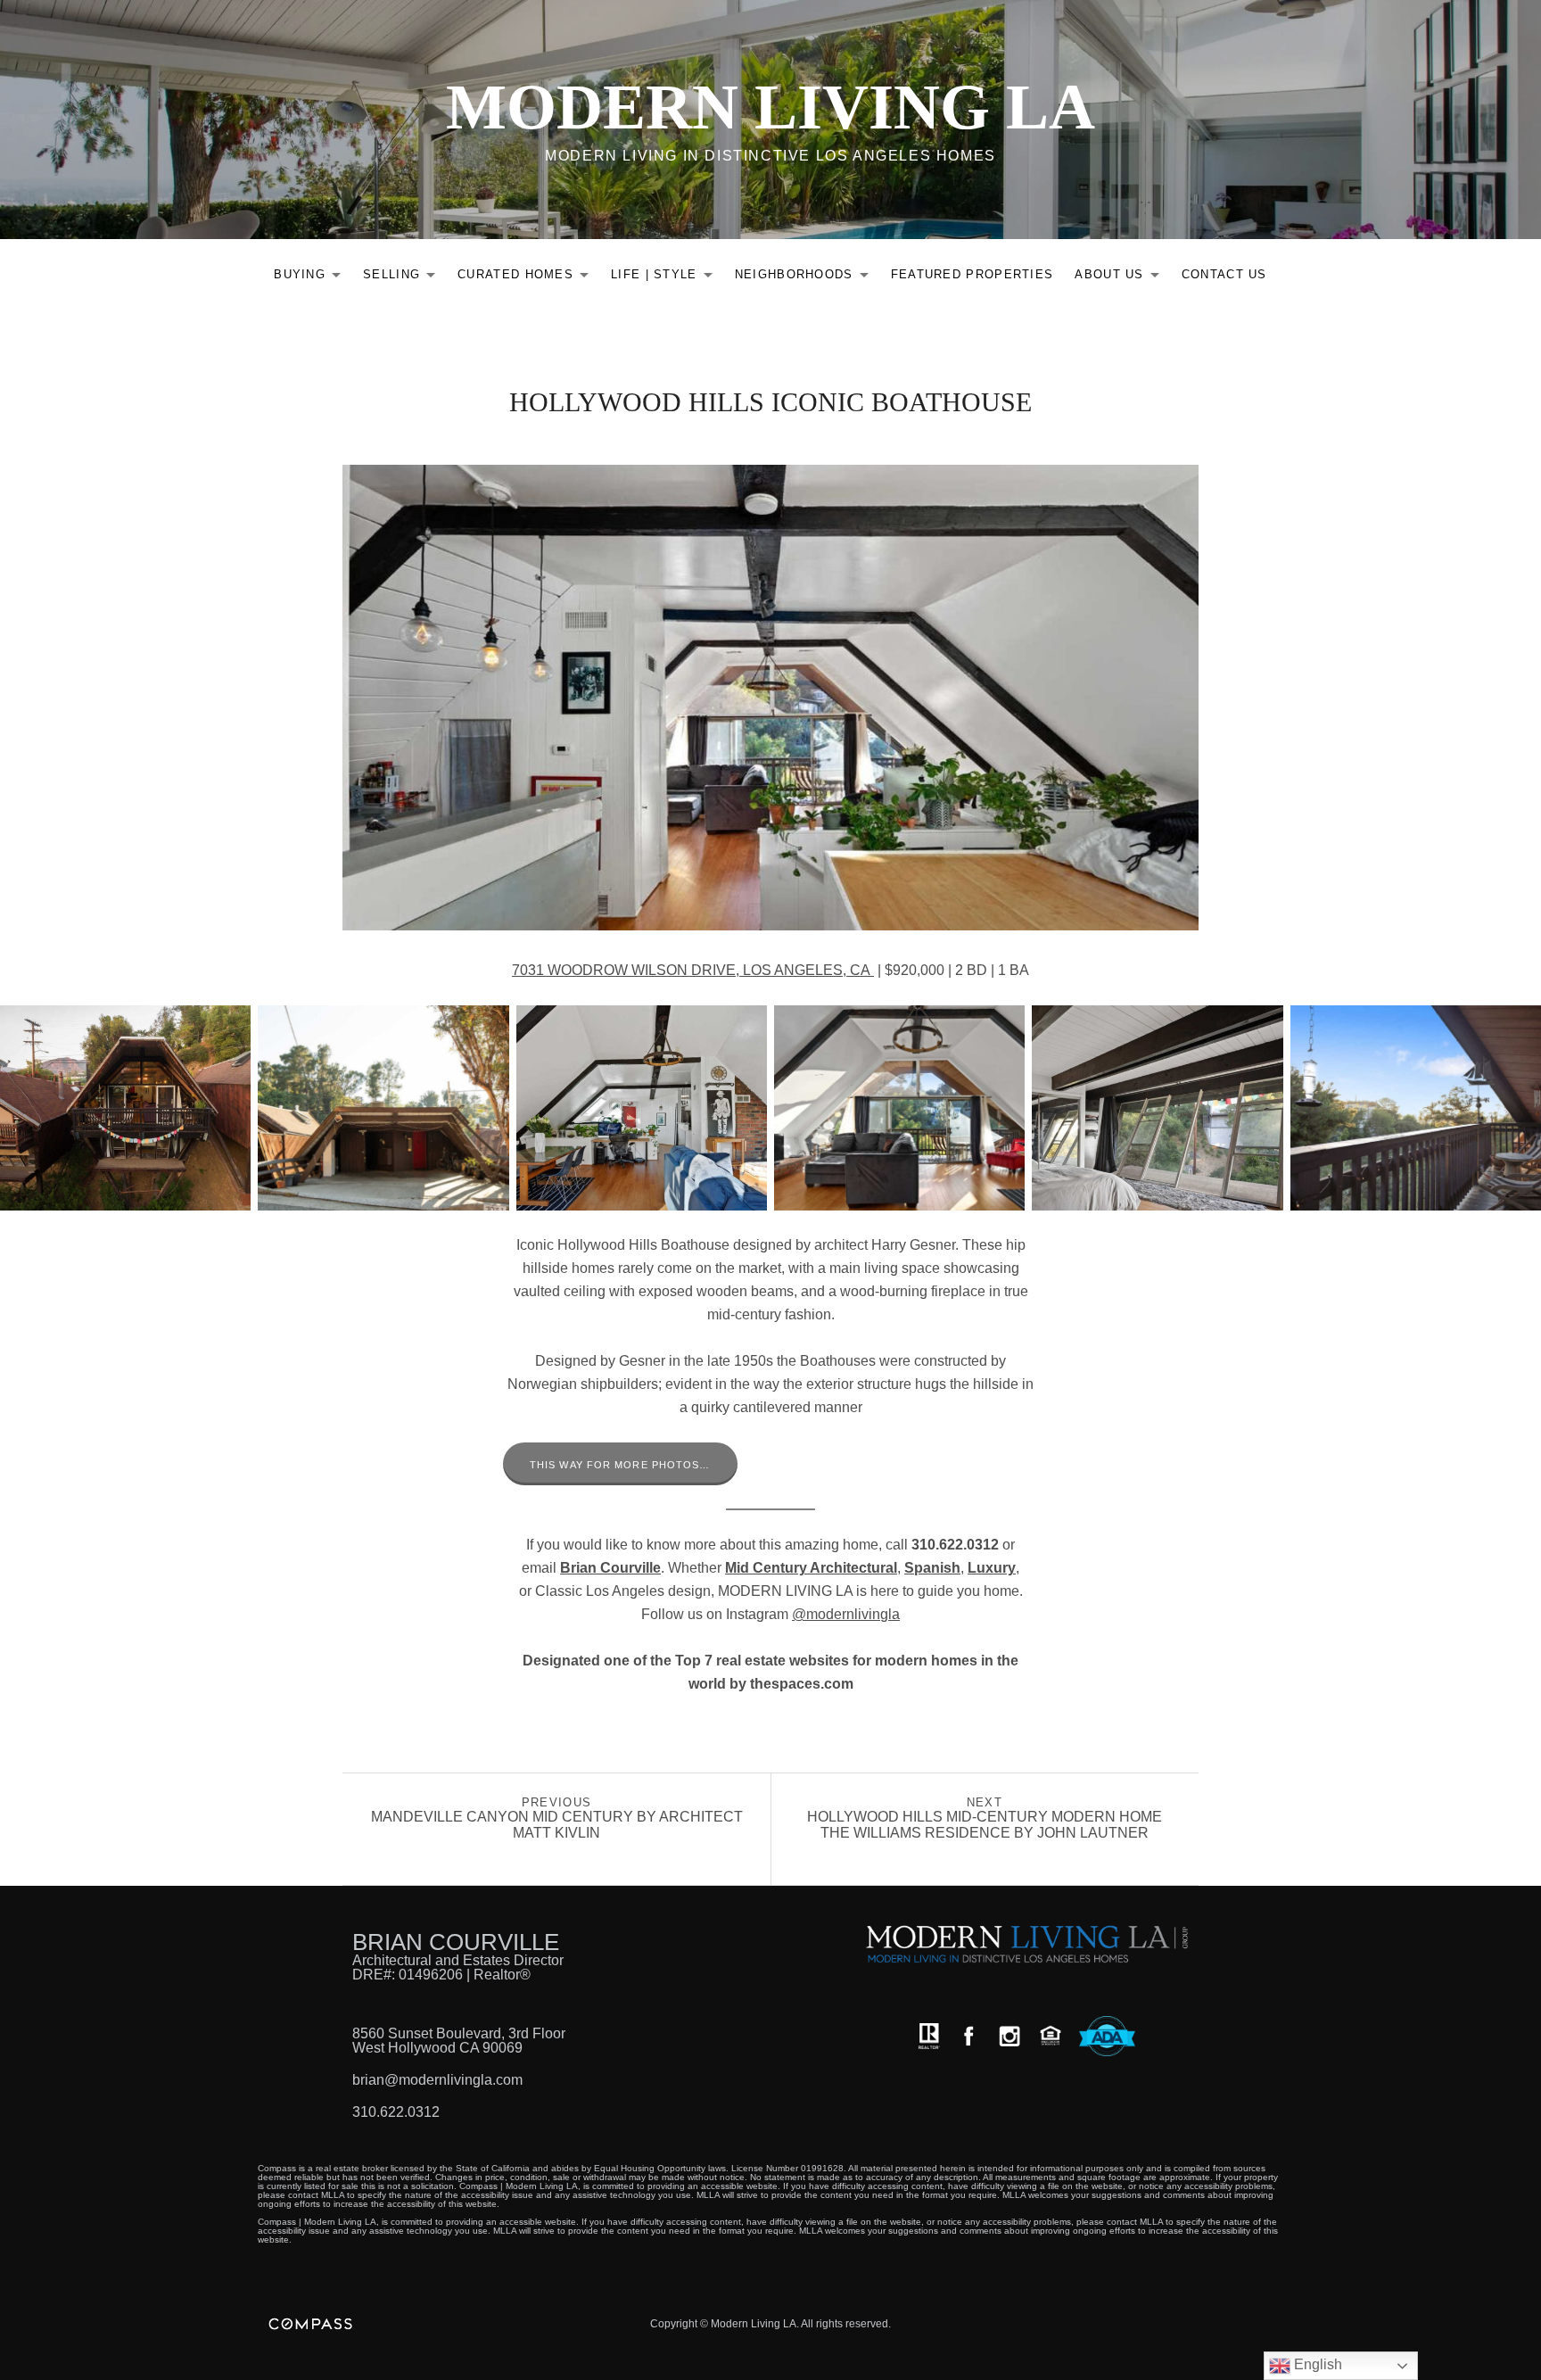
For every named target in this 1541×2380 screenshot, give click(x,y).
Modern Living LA (770, 107)
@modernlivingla (846, 1614)
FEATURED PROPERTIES (972, 274)
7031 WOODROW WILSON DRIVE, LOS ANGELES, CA (693, 970)
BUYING (312, 278)
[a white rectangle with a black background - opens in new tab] (968, 2036)
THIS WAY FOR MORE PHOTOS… (620, 1465)
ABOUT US (1121, 278)
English (1316, 2364)
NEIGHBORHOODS (807, 278)
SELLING (404, 278)
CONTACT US (1224, 274)
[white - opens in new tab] (1009, 2036)
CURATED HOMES (528, 278)
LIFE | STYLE (667, 278)
